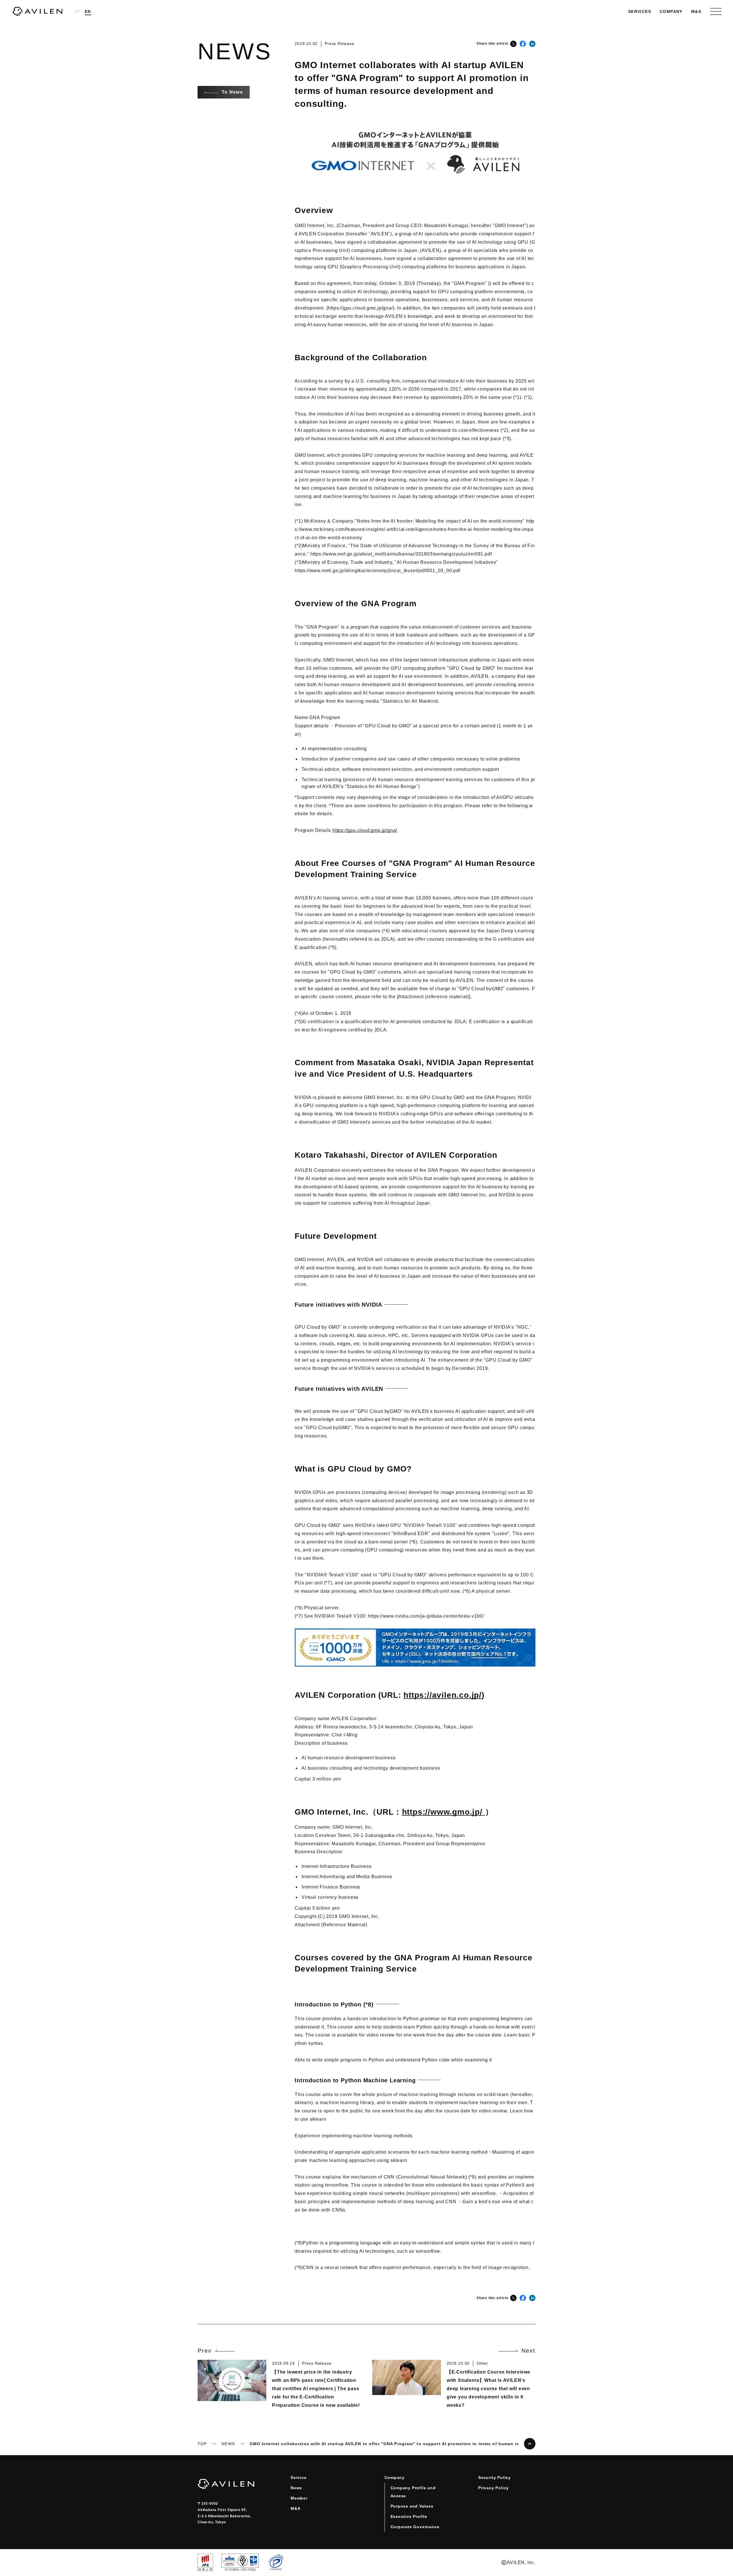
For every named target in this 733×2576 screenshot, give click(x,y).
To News (232, 92)
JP (77, 11)
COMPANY (671, 11)
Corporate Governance (415, 2527)
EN (88, 11)
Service (299, 2477)
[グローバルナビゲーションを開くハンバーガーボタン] (716, 11)
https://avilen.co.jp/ (443, 1695)
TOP (202, 2444)
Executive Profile (409, 2516)
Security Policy (494, 2477)
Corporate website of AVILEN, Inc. (37, 11)
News (296, 2488)
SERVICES (640, 11)
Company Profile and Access (413, 2492)
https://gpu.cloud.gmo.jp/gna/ (365, 830)
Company (395, 2477)
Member (299, 2498)
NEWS (228, 2444)
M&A (696, 11)
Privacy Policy (493, 2488)
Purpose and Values (412, 2506)
